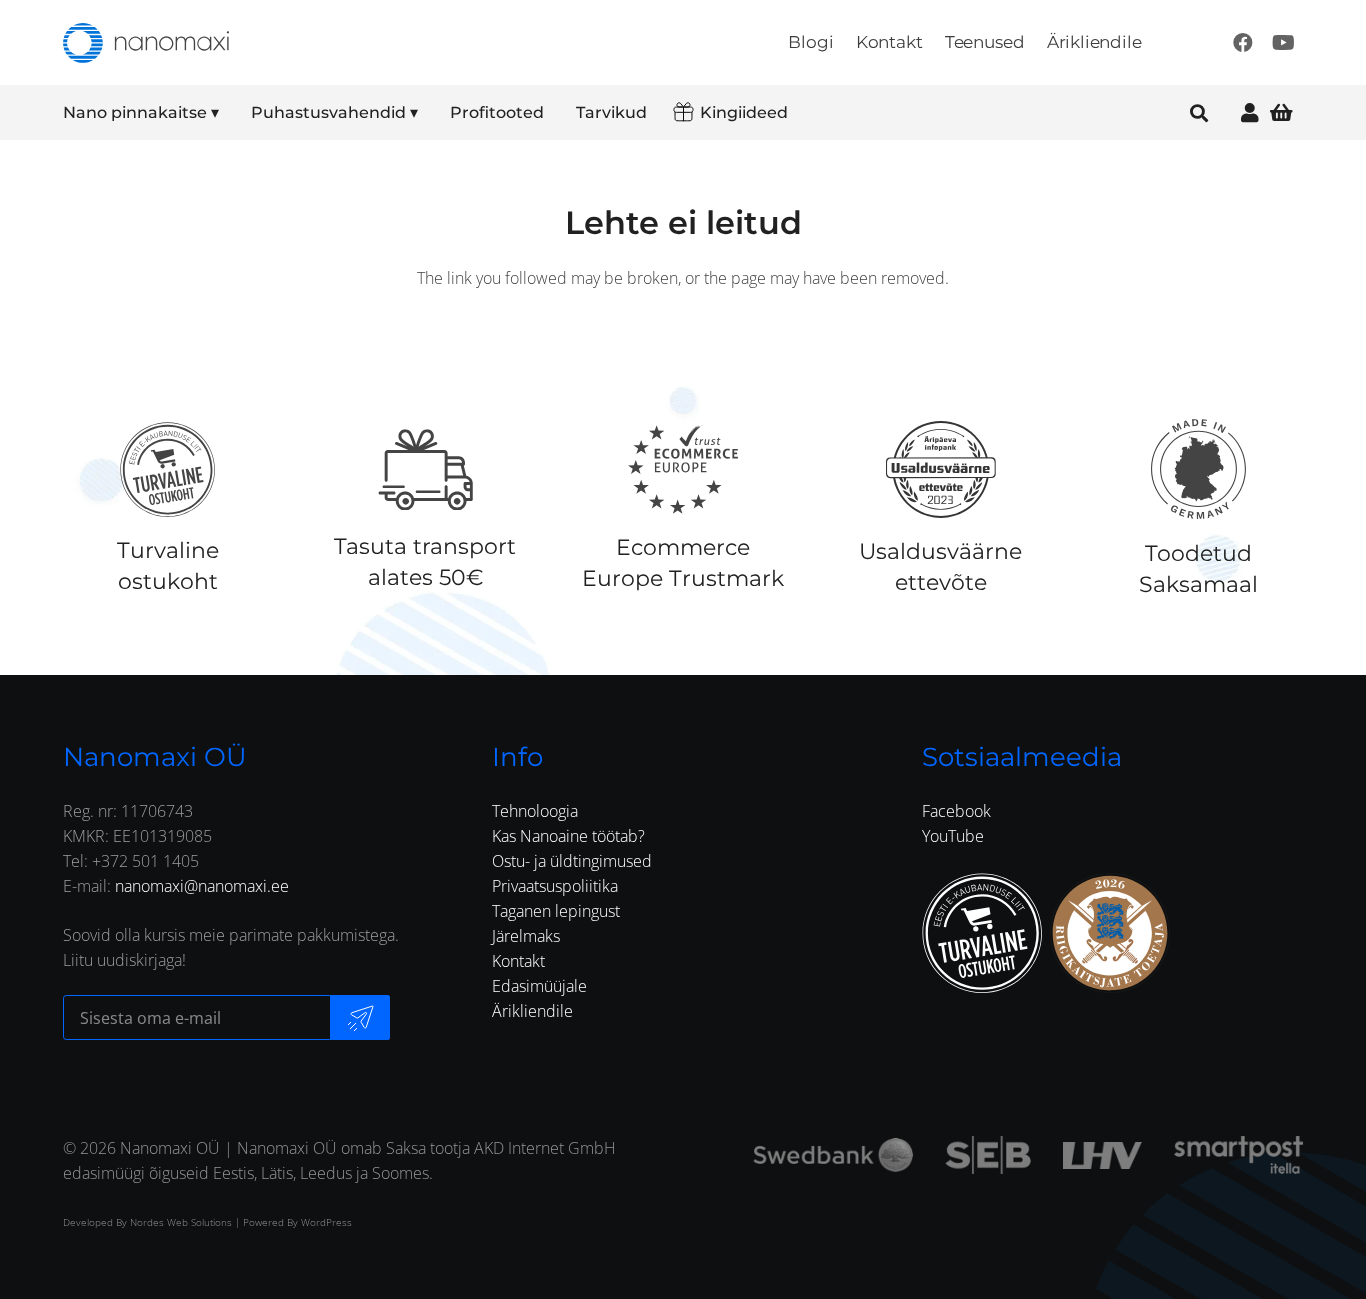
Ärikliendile (532, 1011)
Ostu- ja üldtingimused (572, 861)
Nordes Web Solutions (181, 1222)
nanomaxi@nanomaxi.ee (202, 886)
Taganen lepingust (556, 911)
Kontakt (518, 961)
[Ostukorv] (1281, 112)
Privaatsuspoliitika (555, 886)
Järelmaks (526, 936)
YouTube (953, 836)
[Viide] (1250, 112)
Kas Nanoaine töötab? (568, 836)
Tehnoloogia (535, 811)
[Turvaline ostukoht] (167, 469)
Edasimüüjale (539, 986)
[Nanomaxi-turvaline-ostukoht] (982, 933)
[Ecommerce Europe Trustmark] (683, 469)
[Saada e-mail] (360, 1017)
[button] (232, 113)
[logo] (146, 43)
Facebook (956, 811)
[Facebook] (1243, 43)
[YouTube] (1283, 43)
